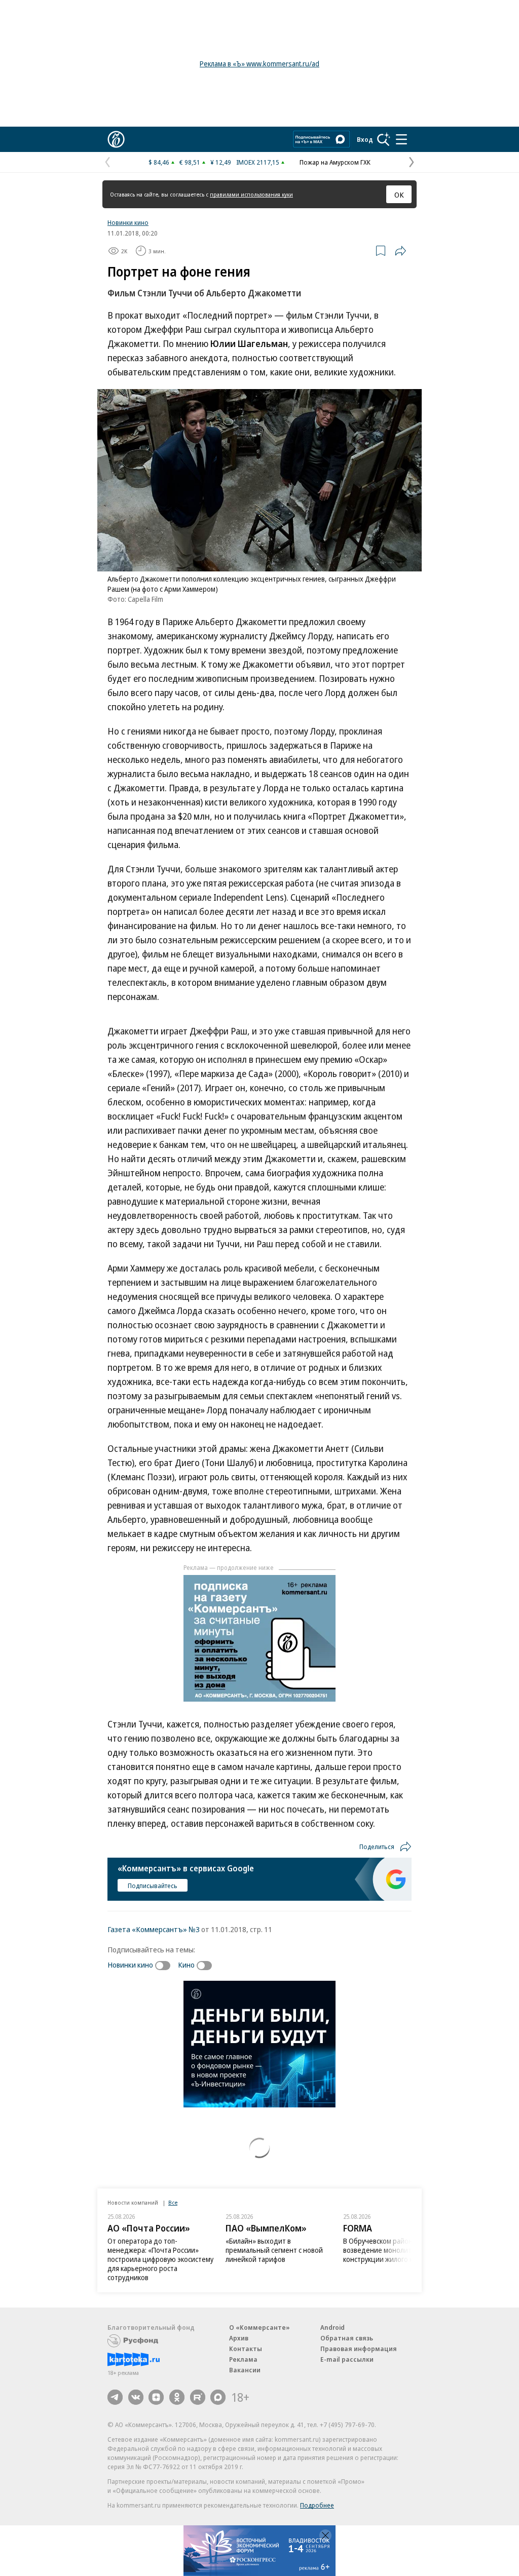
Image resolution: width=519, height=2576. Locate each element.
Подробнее (317, 2505)
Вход (365, 139)
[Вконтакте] (136, 2397)
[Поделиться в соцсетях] (400, 251)
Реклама (243, 2359)
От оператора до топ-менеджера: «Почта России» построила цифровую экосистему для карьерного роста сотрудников (160, 2259)
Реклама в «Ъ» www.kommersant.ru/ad (259, 64)
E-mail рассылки (347, 2359)
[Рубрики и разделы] (401, 139)
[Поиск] (384, 139)
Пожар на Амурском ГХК (335, 162)
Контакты (246, 2349)
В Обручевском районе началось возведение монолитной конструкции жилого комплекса (395, 2250)
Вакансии (245, 2370)
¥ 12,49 (221, 162)
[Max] (218, 2397)
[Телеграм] (115, 2397)
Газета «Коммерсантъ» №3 (154, 1929)
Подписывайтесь (153, 1886)
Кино (186, 1965)
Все (173, 2202)
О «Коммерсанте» (259, 2327)
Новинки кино (128, 222)
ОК (399, 195)
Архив (239, 2338)
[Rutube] (198, 2397)
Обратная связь (347, 2338)
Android (332, 2327)
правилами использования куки (251, 194)
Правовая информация (359, 2349)
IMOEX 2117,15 (258, 162)
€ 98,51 (190, 162)
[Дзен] (156, 2397)
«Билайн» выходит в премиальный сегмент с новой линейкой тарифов (274, 2250)
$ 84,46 (159, 162)
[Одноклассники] (177, 2397)
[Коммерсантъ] (116, 139)
